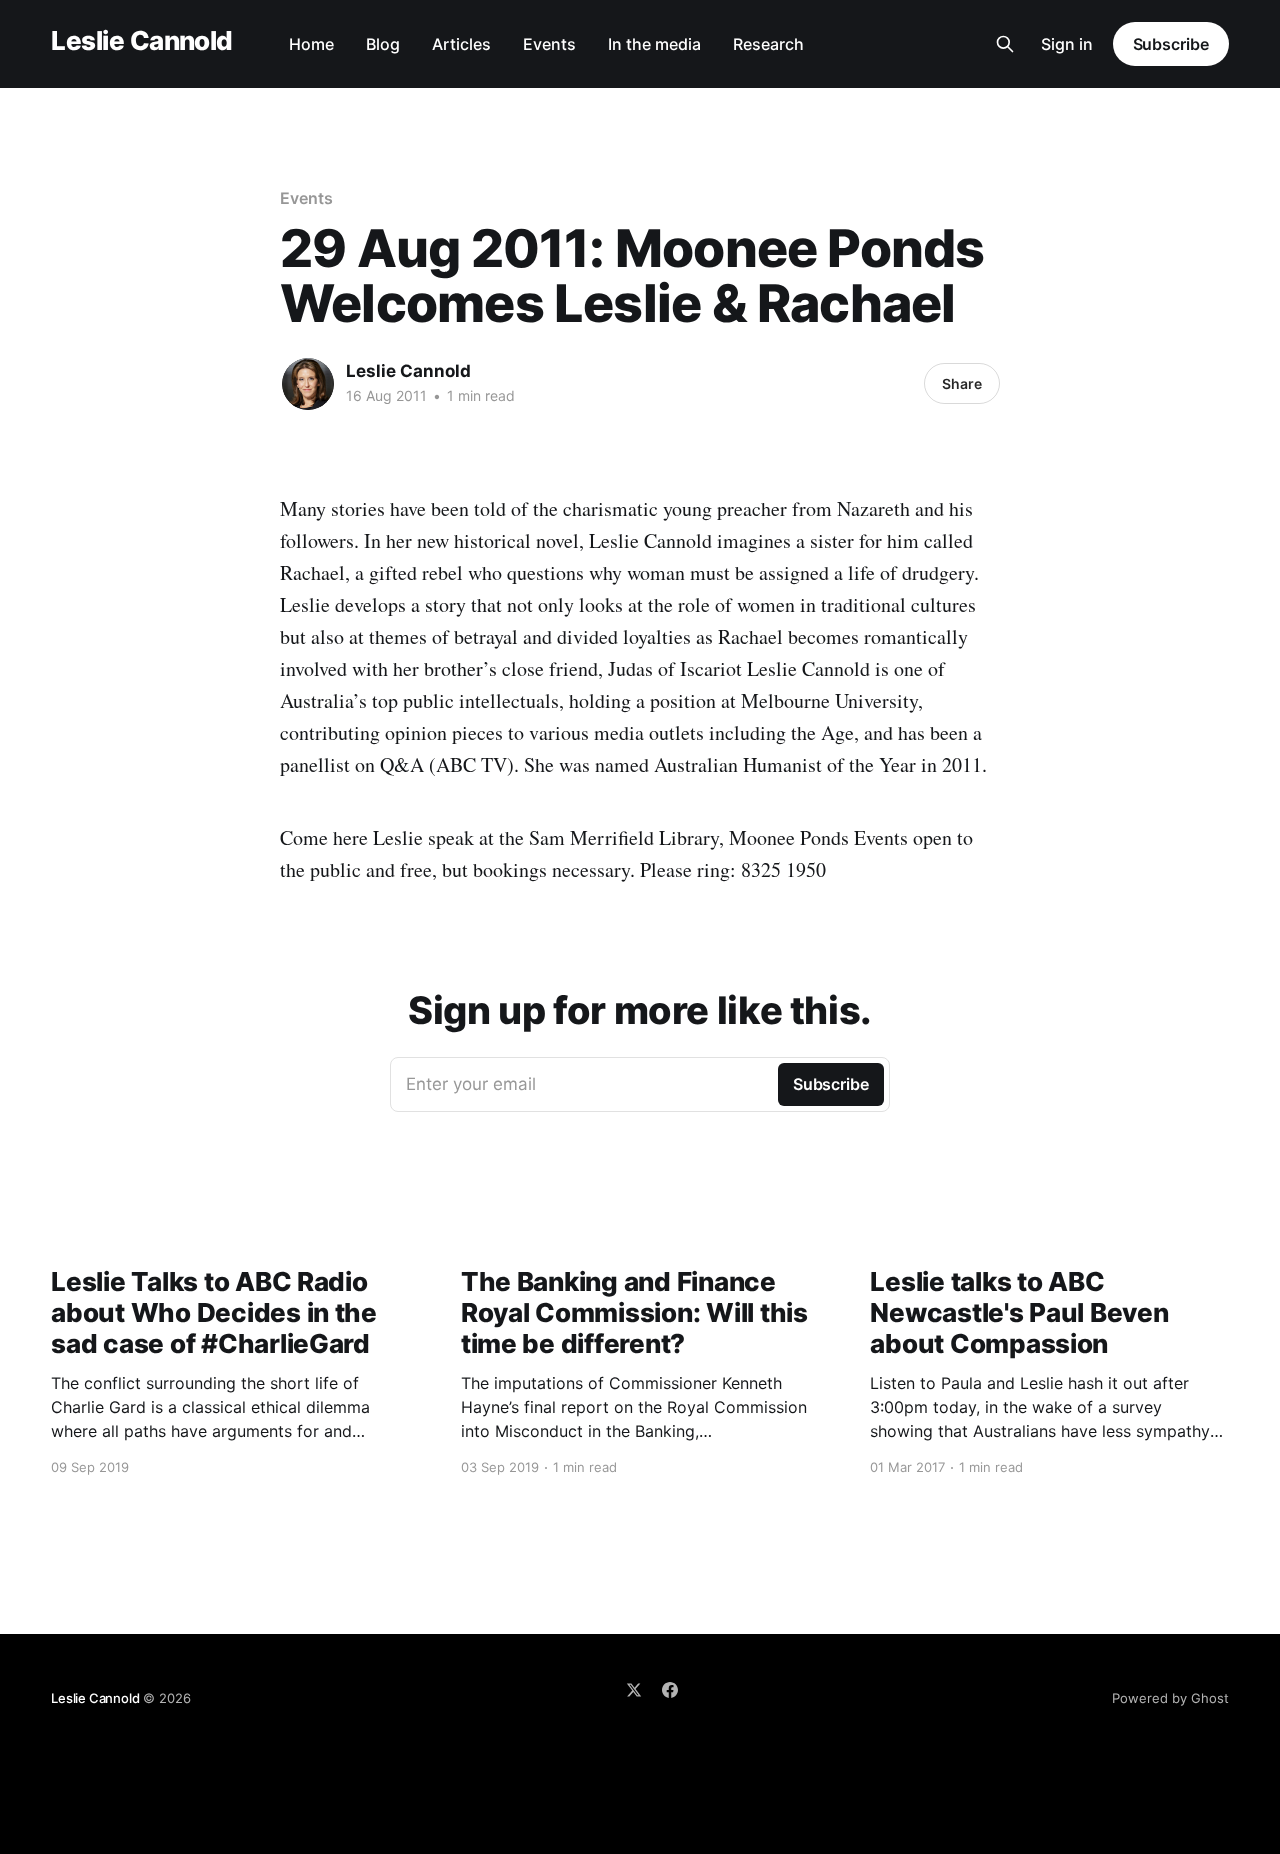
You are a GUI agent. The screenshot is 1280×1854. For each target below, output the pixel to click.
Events (549, 44)
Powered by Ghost (1170, 1698)
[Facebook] (670, 1690)
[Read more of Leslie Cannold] (308, 384)
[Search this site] (1005, 44)
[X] (634, 1690)
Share (962, 383)
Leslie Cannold (142, 41)
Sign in (1067, 44)
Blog (383, 44)
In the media (654, 44)
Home (311, 44)
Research (768, 44)
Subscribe (1171, 44)
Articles (461, 44)
